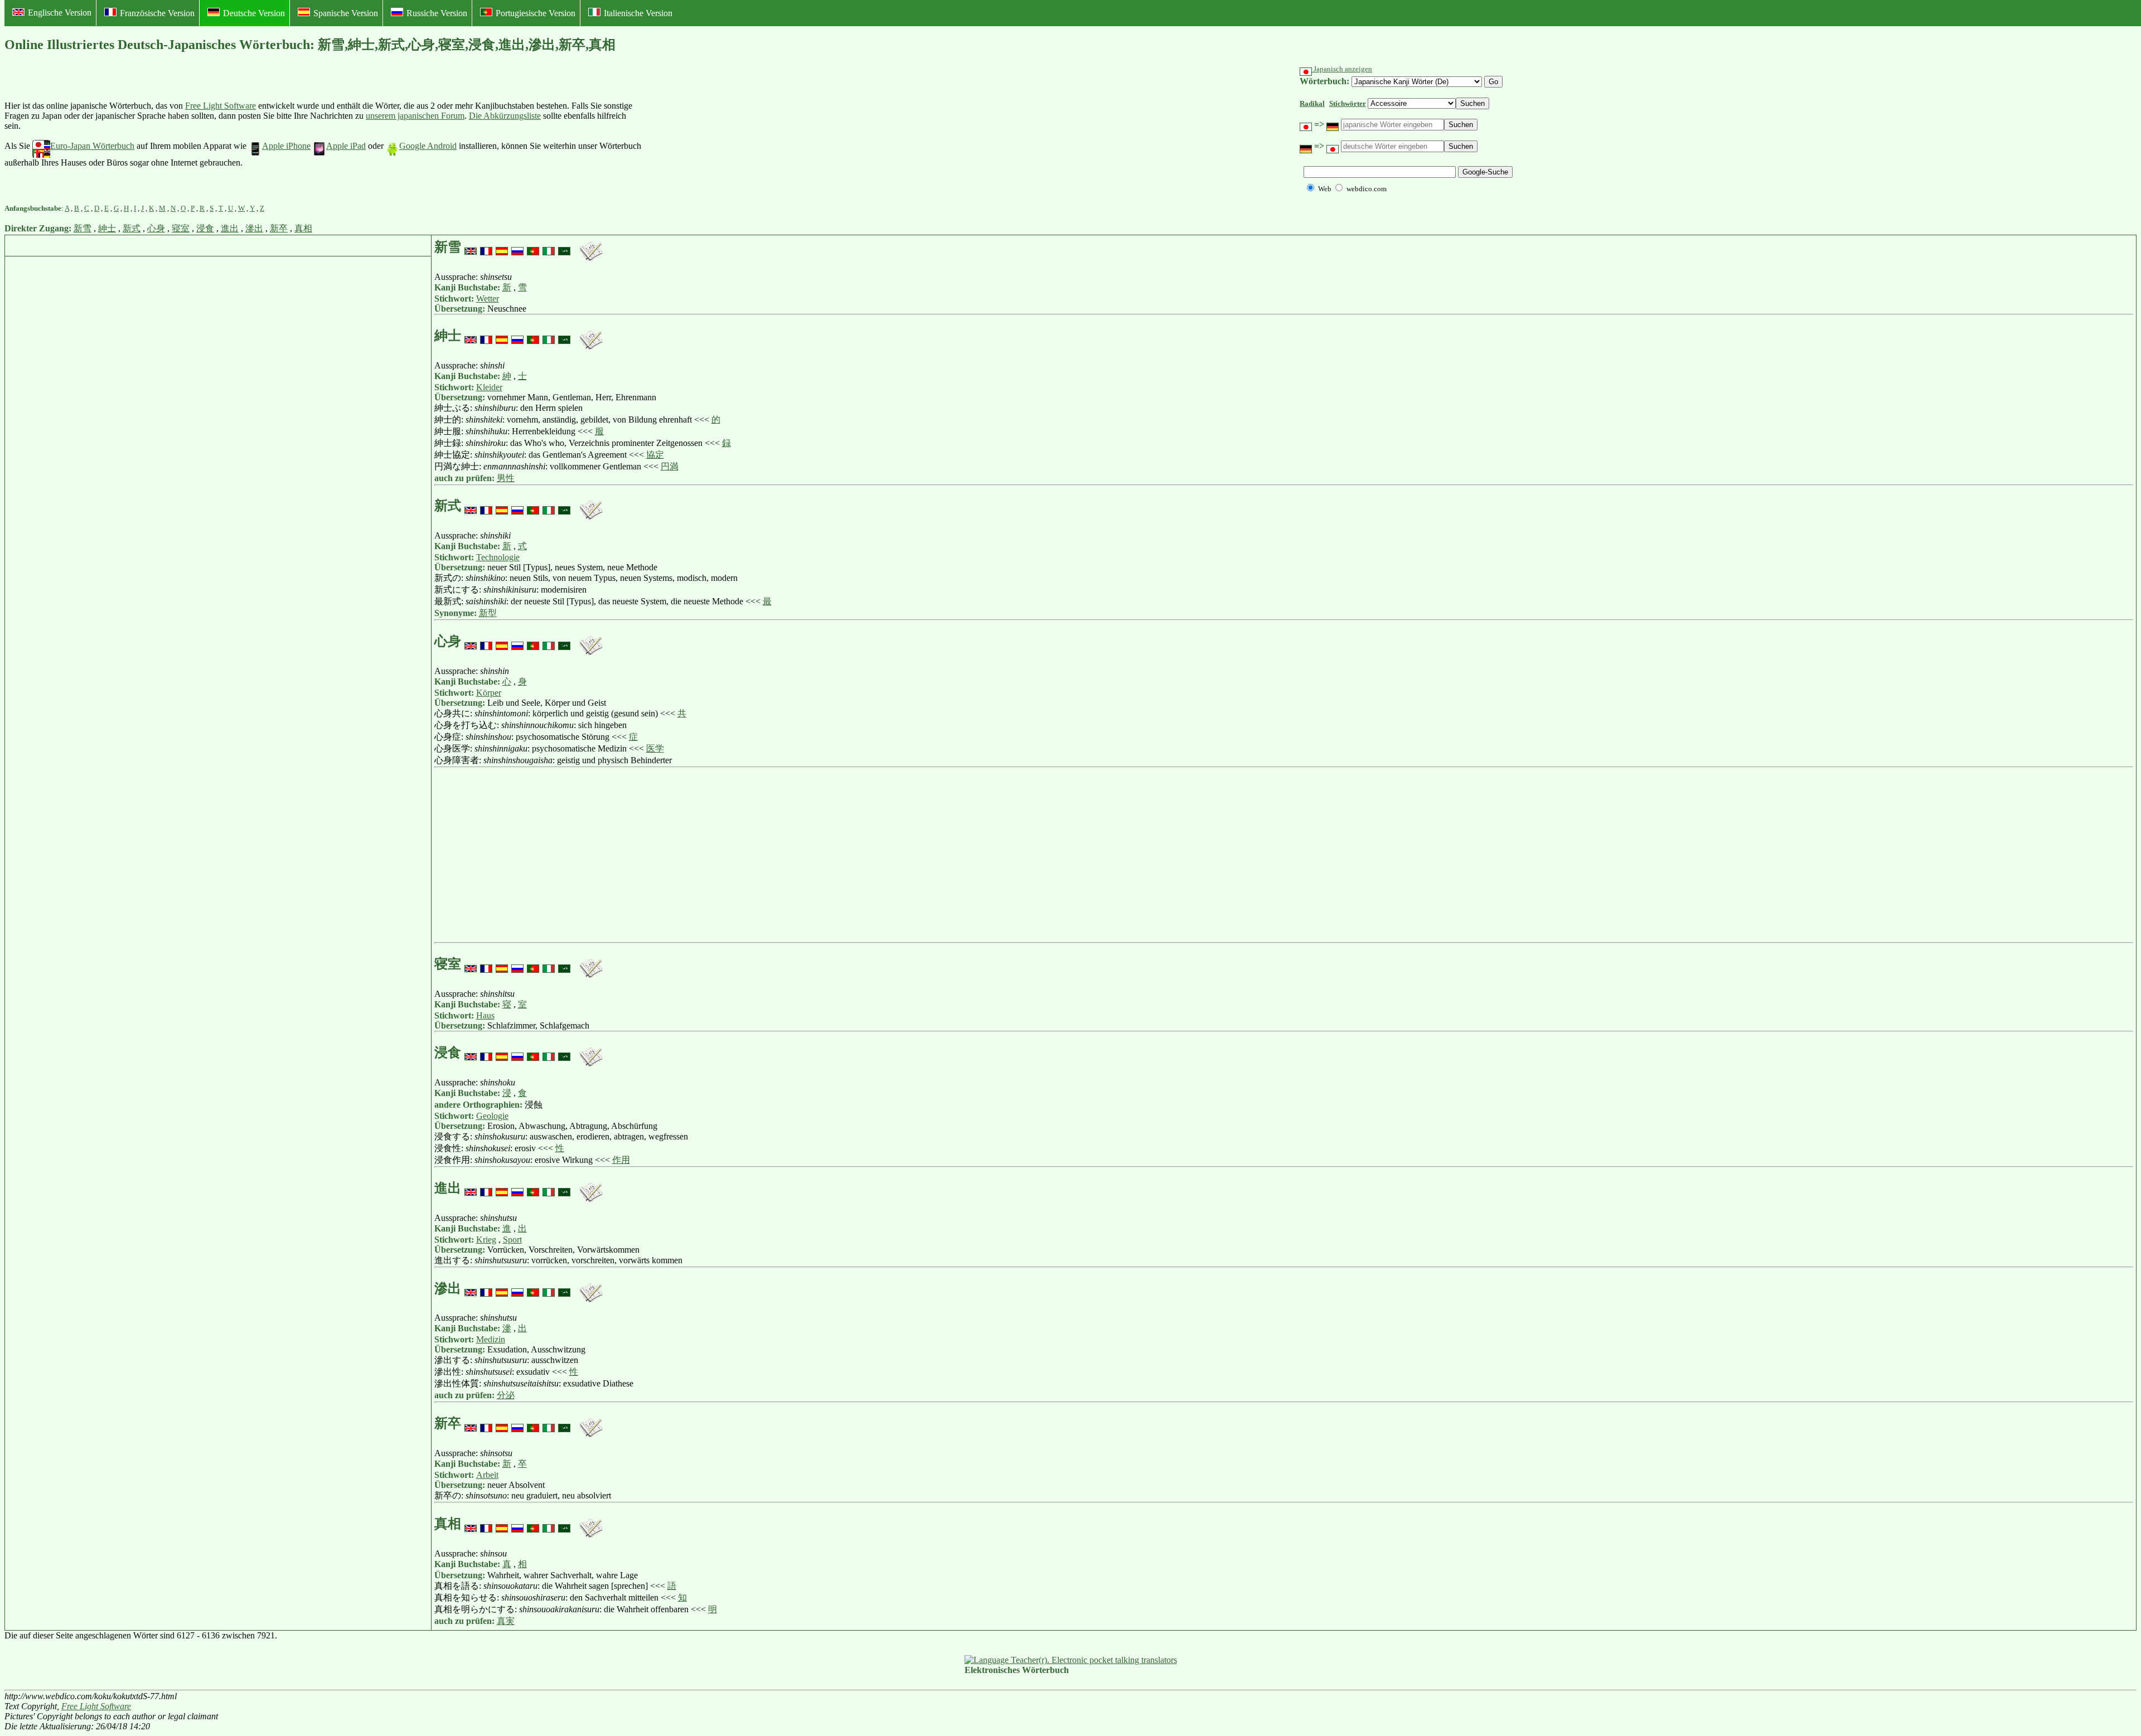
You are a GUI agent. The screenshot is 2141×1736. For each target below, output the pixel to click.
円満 (670, 466)
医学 (655, 748)
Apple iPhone (286, 146)
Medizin (491, 1339)
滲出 (254, 228)
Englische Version (60, 13)
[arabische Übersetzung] (564, 247)
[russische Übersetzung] (517, 247)
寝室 (181, 228)
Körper (489, 693)
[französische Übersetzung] (486, 247)
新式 (132, 228)
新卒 (279, 228)
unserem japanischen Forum (415, 116)
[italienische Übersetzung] (549, 247)
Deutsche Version (254, 13)
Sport (512, 1240)
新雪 (83, 228)
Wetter (488, 299)
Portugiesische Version (536, 13)
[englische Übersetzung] (471, 247)
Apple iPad (346, 146)
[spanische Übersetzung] (502, 247)
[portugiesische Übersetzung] (533, 247)
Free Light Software (221, 106)
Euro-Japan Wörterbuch (92, 146)
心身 (156, 228)
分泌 (506, 1395)
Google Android (428, 146)
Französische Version (157, 13)
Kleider (489, 387)
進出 (230, 228)
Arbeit (487, 1475)
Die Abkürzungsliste (505, 116)
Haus (485, 1015)
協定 (655, 455)
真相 (303, 228)
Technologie (498, 557)
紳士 (107, 228)
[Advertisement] (728, 134)
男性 (506, 478)
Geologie (492, 1116)
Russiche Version (437, 13)
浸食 (205, 228)
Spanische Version (346, 13)
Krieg (486, 1240)
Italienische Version (638, 13)
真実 (506, 1621)
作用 (621, 1160)
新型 (488, 613)
